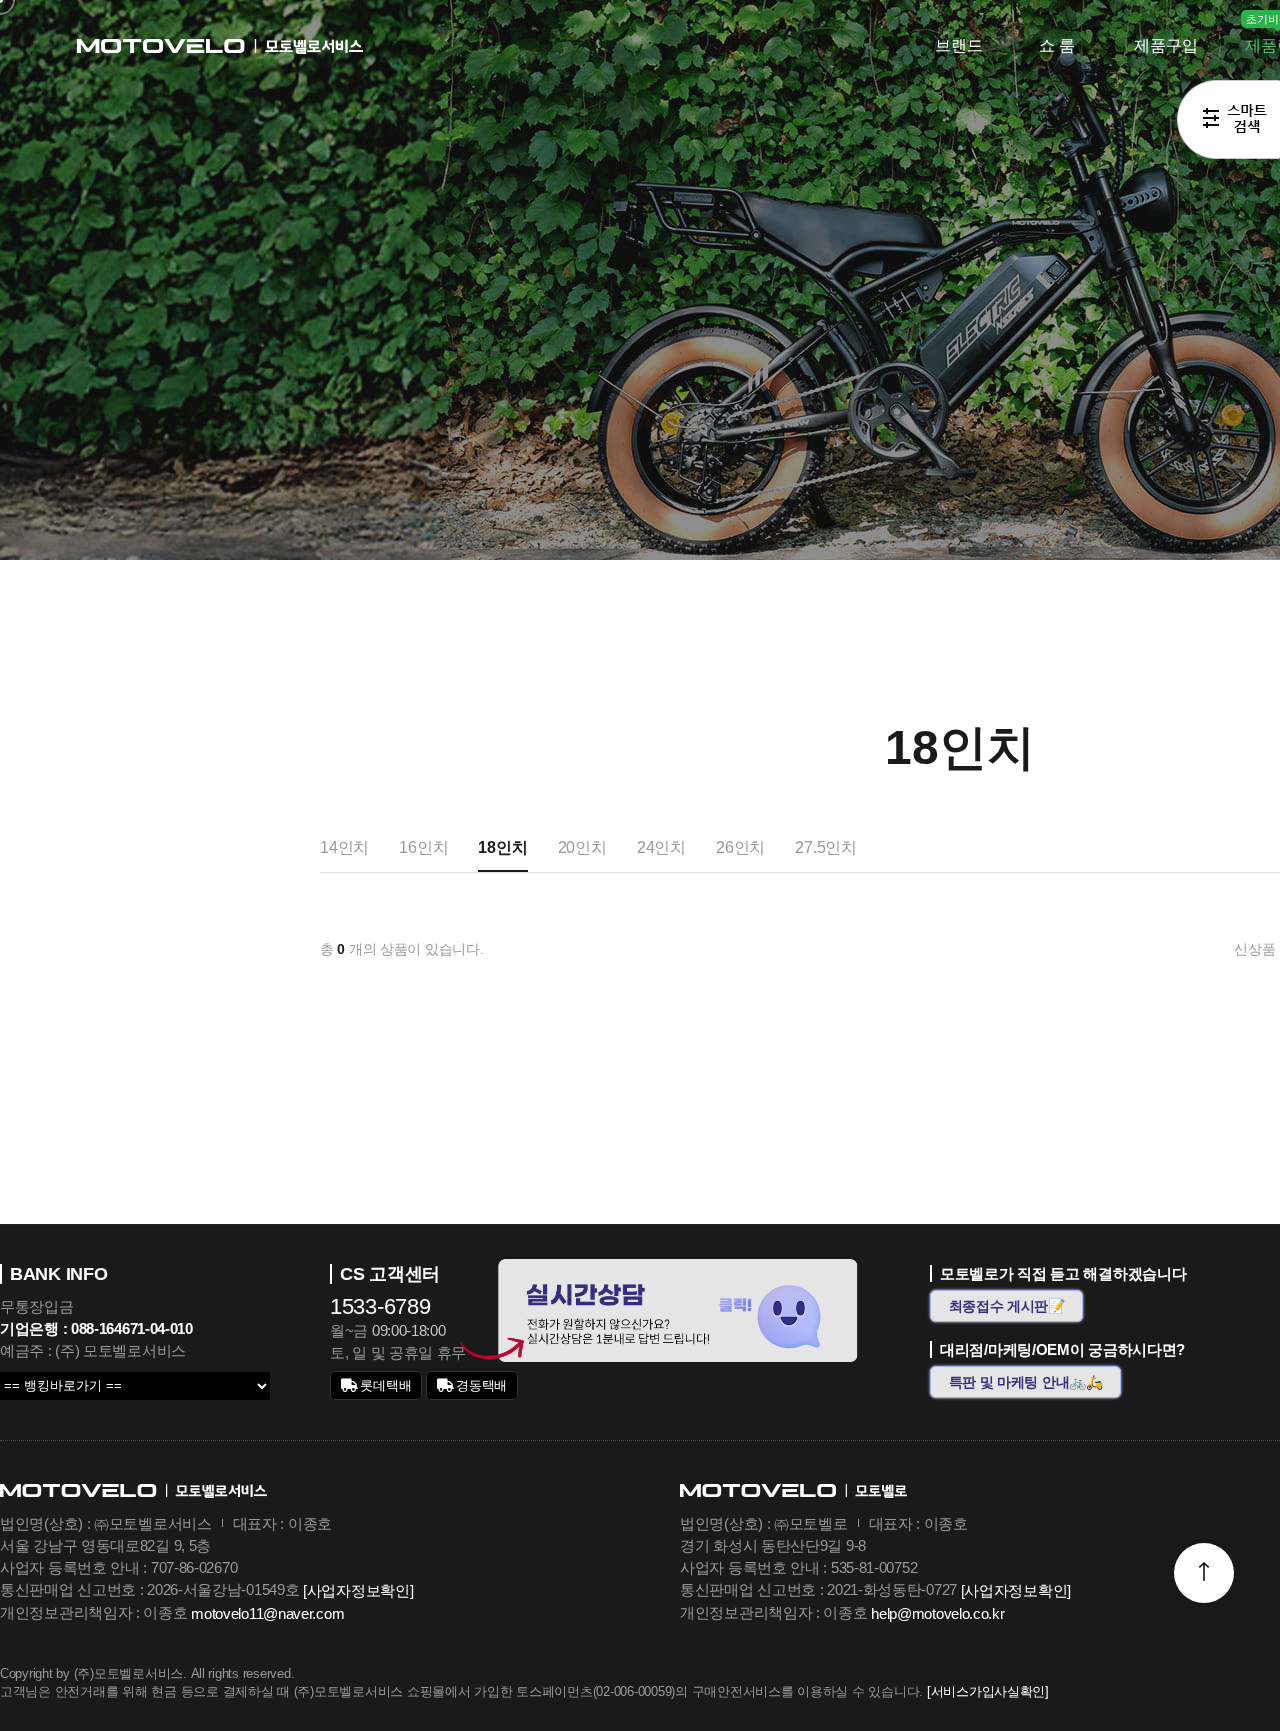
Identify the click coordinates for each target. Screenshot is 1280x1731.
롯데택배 (384, 1385)
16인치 (423, 847)
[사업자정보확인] (358, 1590)
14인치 (344, 847)
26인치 (740, 847)
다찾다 (1228, 123)
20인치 (582, 847)
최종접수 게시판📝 (1007, 1306)
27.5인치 (826, 847)
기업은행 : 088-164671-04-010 (96, 1328)
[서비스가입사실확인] (988, 1691)
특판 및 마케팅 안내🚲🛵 (1026, 1382)
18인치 (502, 847)
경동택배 (480, 1385)
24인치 (661, 847)
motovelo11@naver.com (267, 1613)
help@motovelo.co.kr (937, 1613)
